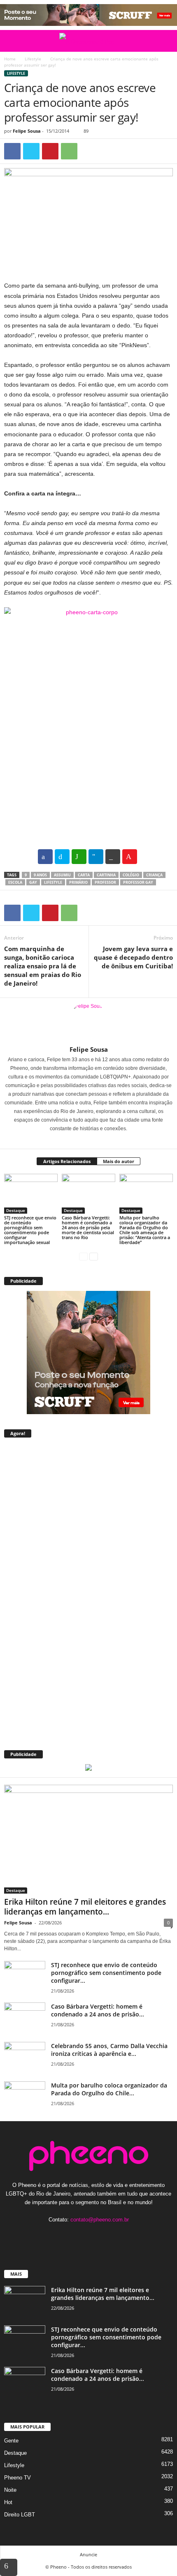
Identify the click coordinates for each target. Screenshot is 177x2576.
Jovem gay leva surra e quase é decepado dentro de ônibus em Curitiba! (133, 957)
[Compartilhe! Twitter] (62, 857)
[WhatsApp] (69, 151)
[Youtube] (114, 2236)
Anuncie (88, 2554)
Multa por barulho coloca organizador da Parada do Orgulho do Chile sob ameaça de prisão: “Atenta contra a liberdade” (145, 1230)
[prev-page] (83, 1256)
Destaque (16, 1210)
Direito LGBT (20, 2515)
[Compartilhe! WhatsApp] (79, 857)
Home (10, 59)
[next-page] (94, 1256)
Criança (154, 875)
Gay (33, 882)
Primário (78, 882)
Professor (105, 882)
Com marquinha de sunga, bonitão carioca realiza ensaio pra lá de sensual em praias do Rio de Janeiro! (43, 966)
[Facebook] (12, 151)
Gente (11, 2441)
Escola (15, 882)
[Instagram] (84, 1140)
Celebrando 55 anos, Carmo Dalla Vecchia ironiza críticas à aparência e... (109, 2050)
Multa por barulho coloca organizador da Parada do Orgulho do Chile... (109, 2089)
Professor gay (138, 882)
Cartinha (106, 875)
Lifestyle (33, 59)
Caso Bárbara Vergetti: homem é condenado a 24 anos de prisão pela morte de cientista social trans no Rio (88, 1227)
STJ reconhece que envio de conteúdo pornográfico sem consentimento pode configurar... (106, 1973)
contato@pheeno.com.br (100, 2220)
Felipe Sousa (27, 131)
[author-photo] (88, 1022)
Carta (84, 875)
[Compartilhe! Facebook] (45, 857)
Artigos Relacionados (67, 1161)
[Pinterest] (50, 151)
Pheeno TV (17, 2478)
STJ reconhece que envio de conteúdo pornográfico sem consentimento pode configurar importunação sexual (30, 1230)
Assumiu (62, 875)
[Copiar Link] (113, 857)
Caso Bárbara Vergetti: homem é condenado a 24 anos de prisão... (98, 2010)
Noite (10, 2490)
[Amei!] (130, 857)
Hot (8, 2502)
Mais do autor (119, 1161)
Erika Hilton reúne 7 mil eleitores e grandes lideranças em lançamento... (85, 1907)
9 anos (40, 875)
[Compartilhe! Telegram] (96, 857)
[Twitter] (31, 151)
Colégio (131, 875)
